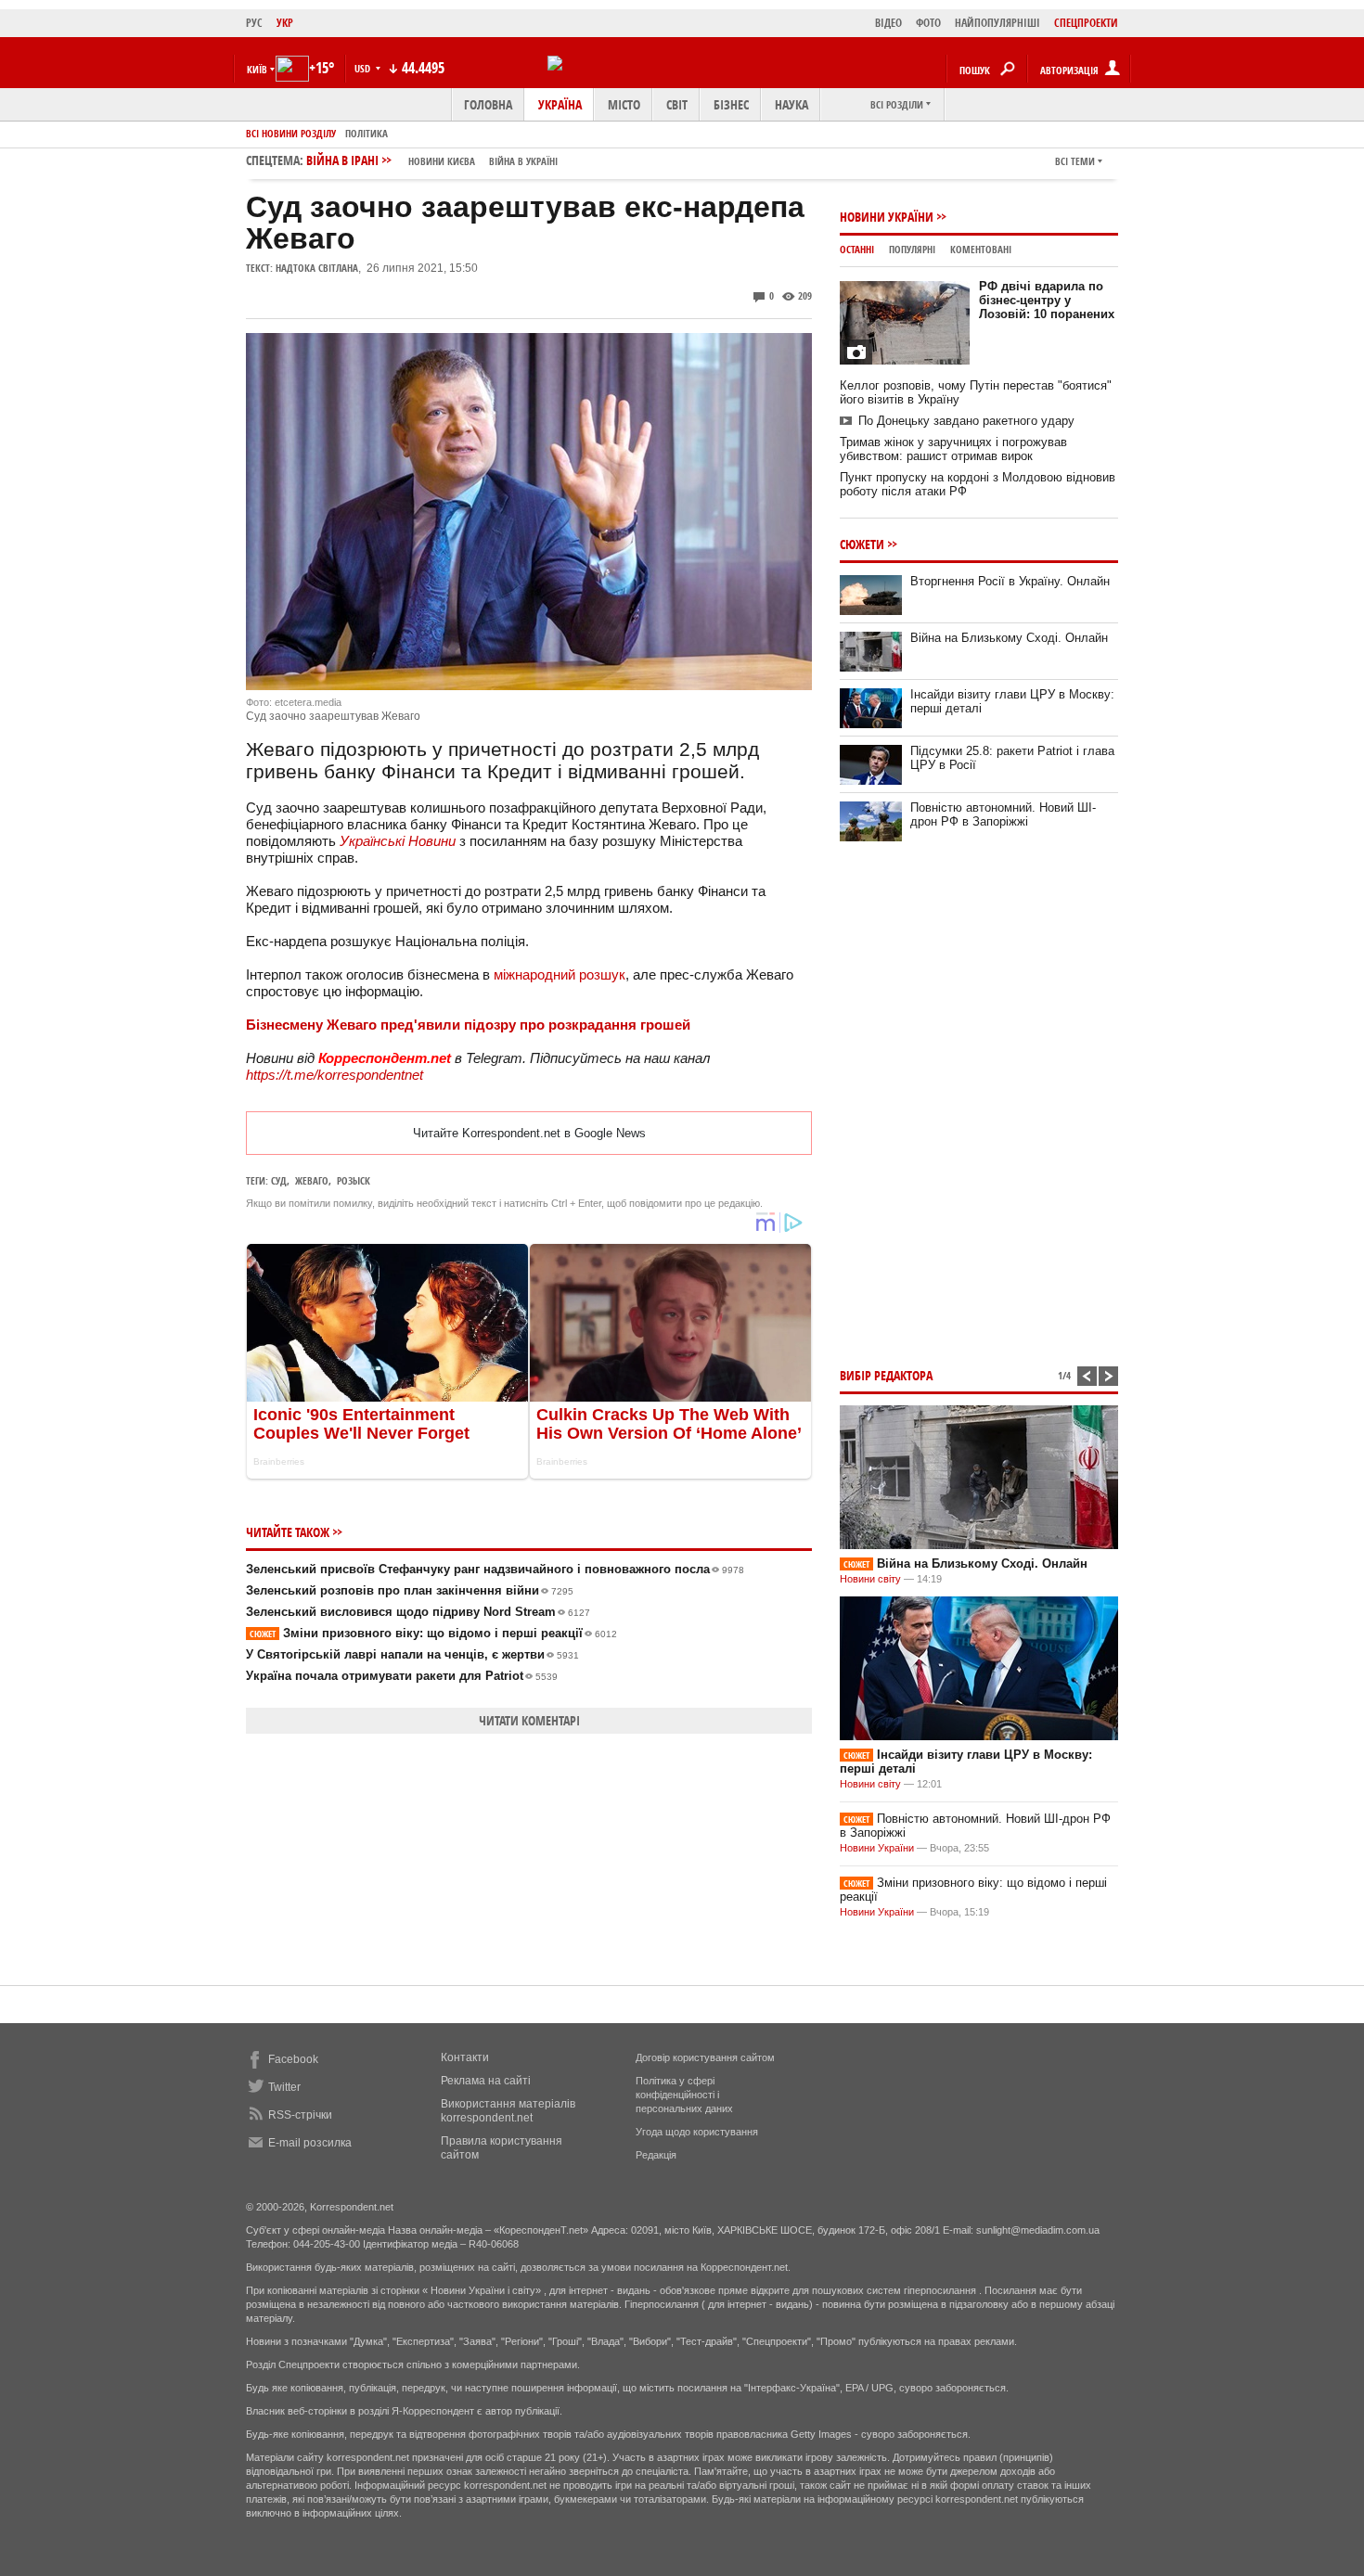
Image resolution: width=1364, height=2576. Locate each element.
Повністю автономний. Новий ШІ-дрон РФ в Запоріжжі (1003, 814)
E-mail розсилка (310, 2143)
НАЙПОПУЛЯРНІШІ (997, 23)
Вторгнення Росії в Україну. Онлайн (1010, 581)
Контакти (465, 2057)
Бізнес (731, 104)
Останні (857, 249)
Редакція (656, 2155)
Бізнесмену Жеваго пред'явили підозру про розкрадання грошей (468, 1025)
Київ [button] (257, 69)
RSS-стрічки (300, 2115)
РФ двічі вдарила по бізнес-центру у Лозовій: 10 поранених (1047, 300)
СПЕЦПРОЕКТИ (1086, 23)
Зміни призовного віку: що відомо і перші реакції (433, 1633)
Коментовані (981, 249)
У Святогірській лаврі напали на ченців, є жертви (412, 1654)
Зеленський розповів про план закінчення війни (410, 1590)
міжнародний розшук (560, 974)
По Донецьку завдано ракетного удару (966, 421)
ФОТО (928, 23)
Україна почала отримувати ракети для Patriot (402, 1676)
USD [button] (364, 68)
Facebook (293, 2059)
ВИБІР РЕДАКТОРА (886, 1375)
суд (279, 1180)
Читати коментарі (529, 1720)
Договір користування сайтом (705, 2057)
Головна (488, 104)
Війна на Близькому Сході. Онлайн (1009, 638)
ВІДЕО (888, 23)
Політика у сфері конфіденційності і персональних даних (684, 2095)
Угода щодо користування (697, 2132)
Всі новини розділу (291, 133)
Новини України (887, 217)
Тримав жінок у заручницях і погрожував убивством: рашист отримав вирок (953, 449)
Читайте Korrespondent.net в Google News (529, 1133)
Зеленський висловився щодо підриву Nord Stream (418, 1612)
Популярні (912, 249)
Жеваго (312, 1180)
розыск (354, 1180)
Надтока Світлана (317, 268)
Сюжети (862, 544)
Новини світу (870, 1579)
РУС (254, 23)
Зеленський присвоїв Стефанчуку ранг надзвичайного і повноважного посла (495, 1569)
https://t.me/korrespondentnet (335, 1075)
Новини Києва (442, 161)
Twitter (284, 2087)
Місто (624, 104)
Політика (367, 133)
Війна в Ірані (432, 160)
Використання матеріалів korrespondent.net (508, 2111)
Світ (677, 104)
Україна (560, 104)
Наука (791, 104)
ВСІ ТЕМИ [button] (1075, 161)
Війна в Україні (523, 161)
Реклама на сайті (486, 2081)
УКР (285, 23)
